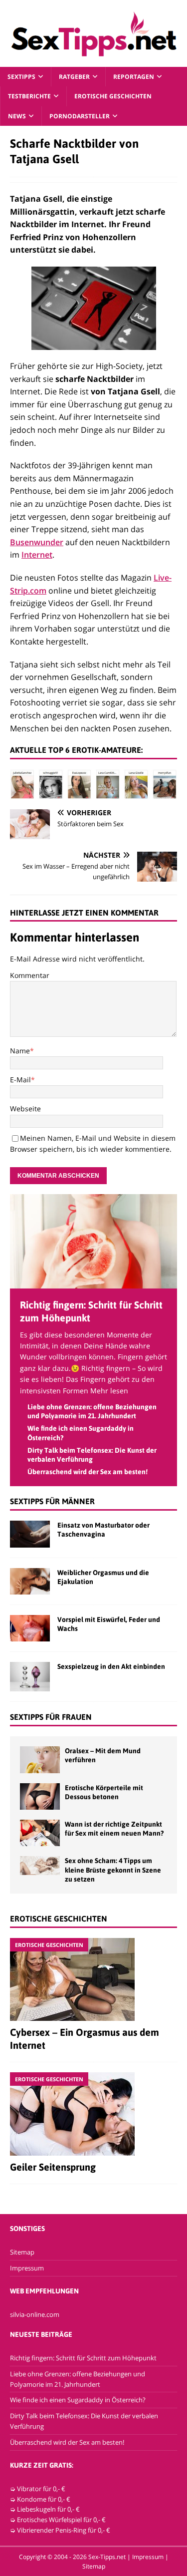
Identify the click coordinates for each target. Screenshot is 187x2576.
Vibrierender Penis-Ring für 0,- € (64, 2530)
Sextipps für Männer (52, 1501)
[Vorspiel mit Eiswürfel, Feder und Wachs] (30, 1628)
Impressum (27, 2268)
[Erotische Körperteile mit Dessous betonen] (40, 1796)
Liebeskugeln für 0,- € (48, 2509)
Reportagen (134, 77)
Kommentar (30, 975)
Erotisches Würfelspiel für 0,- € (61, 2520)
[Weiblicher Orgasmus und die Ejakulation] (30, 1581)
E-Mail (20, 1080)
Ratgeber (74, 77)
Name (20, 1051)
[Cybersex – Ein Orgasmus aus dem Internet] (93, 1979)
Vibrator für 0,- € (41, 2489)
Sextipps (21, 77)
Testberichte (29, 96)
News (17, 116)
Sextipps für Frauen (51, 1717)
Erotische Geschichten (113, 96)
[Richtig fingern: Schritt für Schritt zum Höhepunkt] (93, 1282)
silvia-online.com (35, 2314)
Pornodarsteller (80, 116)
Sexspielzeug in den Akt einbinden (111, 1666)
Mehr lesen (109, 1391)
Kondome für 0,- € (44, 2499)
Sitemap (22, 2252)
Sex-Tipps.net (107, 2557)
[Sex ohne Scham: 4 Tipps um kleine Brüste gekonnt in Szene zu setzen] (40, 1866)
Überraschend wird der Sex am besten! (88, 1472)
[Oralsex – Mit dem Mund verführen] (40, 1760)
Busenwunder (37, 542)
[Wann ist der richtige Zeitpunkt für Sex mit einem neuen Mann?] (40, 1833)
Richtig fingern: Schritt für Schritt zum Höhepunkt (83, 2358)
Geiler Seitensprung (53, 2167)
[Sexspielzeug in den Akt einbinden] (30, 1677)
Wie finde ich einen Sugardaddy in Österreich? (78, 2400)
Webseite (25, 1109)
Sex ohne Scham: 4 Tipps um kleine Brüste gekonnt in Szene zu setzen (113, 1870)
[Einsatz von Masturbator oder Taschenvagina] (30, 1534)
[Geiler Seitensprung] (93, 2114)
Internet (37, 555)
